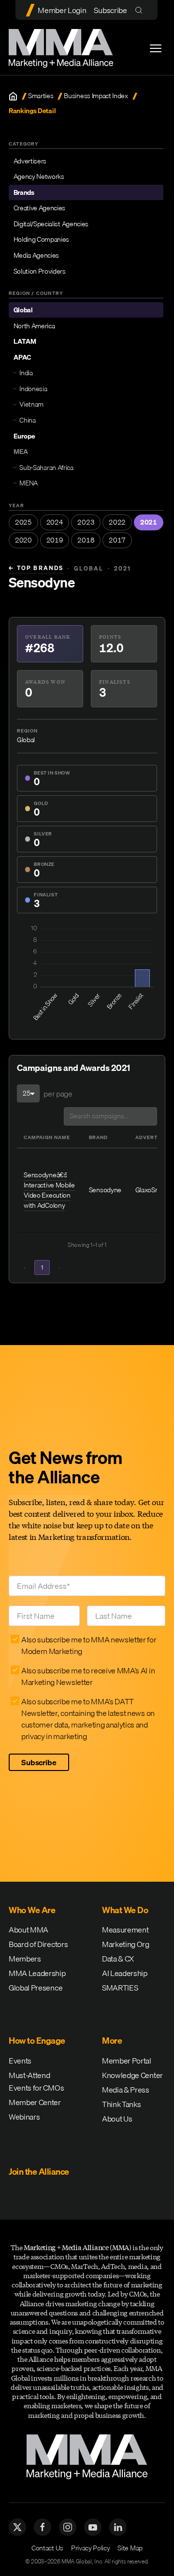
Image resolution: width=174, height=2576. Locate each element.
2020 (23, 540)
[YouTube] (93, 2527)
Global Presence (36, 1988)
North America (34, 326)
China (27, 420)
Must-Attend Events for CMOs (36, 2081)
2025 (23, 522)
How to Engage (37, 2041)
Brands (24, 192)
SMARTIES (120, 1988)
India (26, 373)
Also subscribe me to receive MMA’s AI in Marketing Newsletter (88, 1676)
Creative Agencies (40, 208)
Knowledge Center (132, 2075)
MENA (29, 483)
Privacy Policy (91, 2548)
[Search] (141, 10)
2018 (86, 540)
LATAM (25, 341)
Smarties (41, 96)
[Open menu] (156, 48)
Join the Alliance (39, 2172)
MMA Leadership (37, 1973)
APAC (22, 357)
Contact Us (47, 2548)
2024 (55, 522)
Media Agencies (36, 255)
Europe (24, 436)
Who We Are (32, 1910)
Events (20, 2061)
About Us (117, 2119)
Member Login (62, 10)
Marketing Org (126, 1944)
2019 (55, 540)
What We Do (125, 1910)
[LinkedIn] (118, 2527)
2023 (86, 522)
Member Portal (127, 2061)
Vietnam (31, 404)
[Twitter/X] (17, 2527)
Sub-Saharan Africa (46, 468)
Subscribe (110, 10)
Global (23, 310)
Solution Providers (40, 271)
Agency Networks (39, 176)
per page (58, 1094)
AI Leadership (125, 1973)
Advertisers (30, 161)
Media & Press (126, 2090)
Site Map (130, 2548)
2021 (149, 522)
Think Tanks (121, 2104)
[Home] (13, 96)
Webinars (24, 2117)
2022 (117, 522)
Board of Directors (38, 1944)
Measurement (125, 1930)
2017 (117, 540)
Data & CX (118, 1959)
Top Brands (36, 568)
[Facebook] (43, 2527)
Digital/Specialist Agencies (51, 224)
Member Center (35, 2102)
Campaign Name (47, 1137)
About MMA (29, 1930)
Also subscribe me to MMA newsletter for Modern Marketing (89, 1645)
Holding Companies (42, 239)
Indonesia (33, 389)
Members (25, 1959)
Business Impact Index (96, 96)
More (112, 2041)
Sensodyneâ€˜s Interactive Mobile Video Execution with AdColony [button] (49, 1190)
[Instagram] (68, 2527)
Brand (98, 1137)
